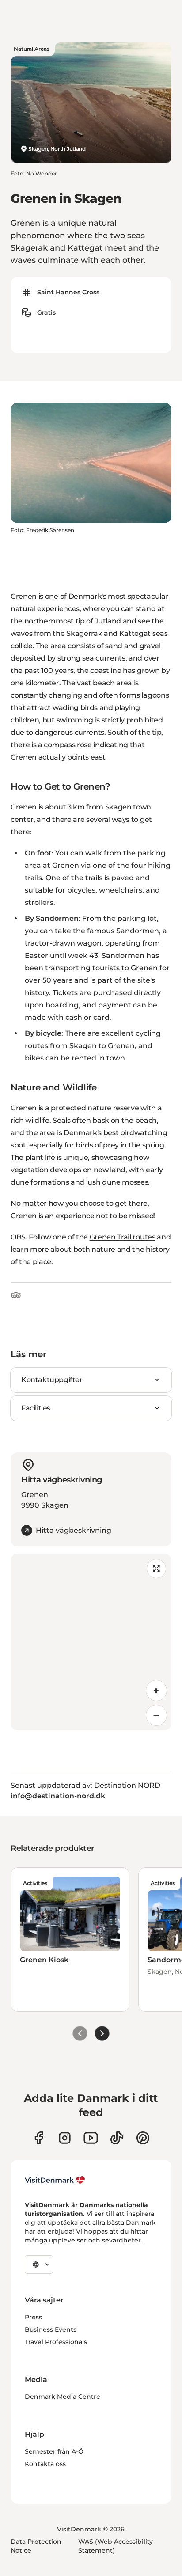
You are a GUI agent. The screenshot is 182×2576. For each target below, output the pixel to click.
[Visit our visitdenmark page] (91, 2138)
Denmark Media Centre (63, 2397)
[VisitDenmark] (55, 2180)
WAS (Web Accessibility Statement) (116, 2546)
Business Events (51, 2329)
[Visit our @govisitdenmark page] (117, 2138)
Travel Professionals (56, 2342)
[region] (91, 1642)
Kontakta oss (45, 2464)
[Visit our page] (65, 2138)
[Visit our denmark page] (39, 2138)
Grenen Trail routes (123, 1237)
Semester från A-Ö (54, 2451)
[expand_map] (156, 1569)
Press (33, 2317)
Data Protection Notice (36, 2546)
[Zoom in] (156, 1691)
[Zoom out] (156, 1715)
